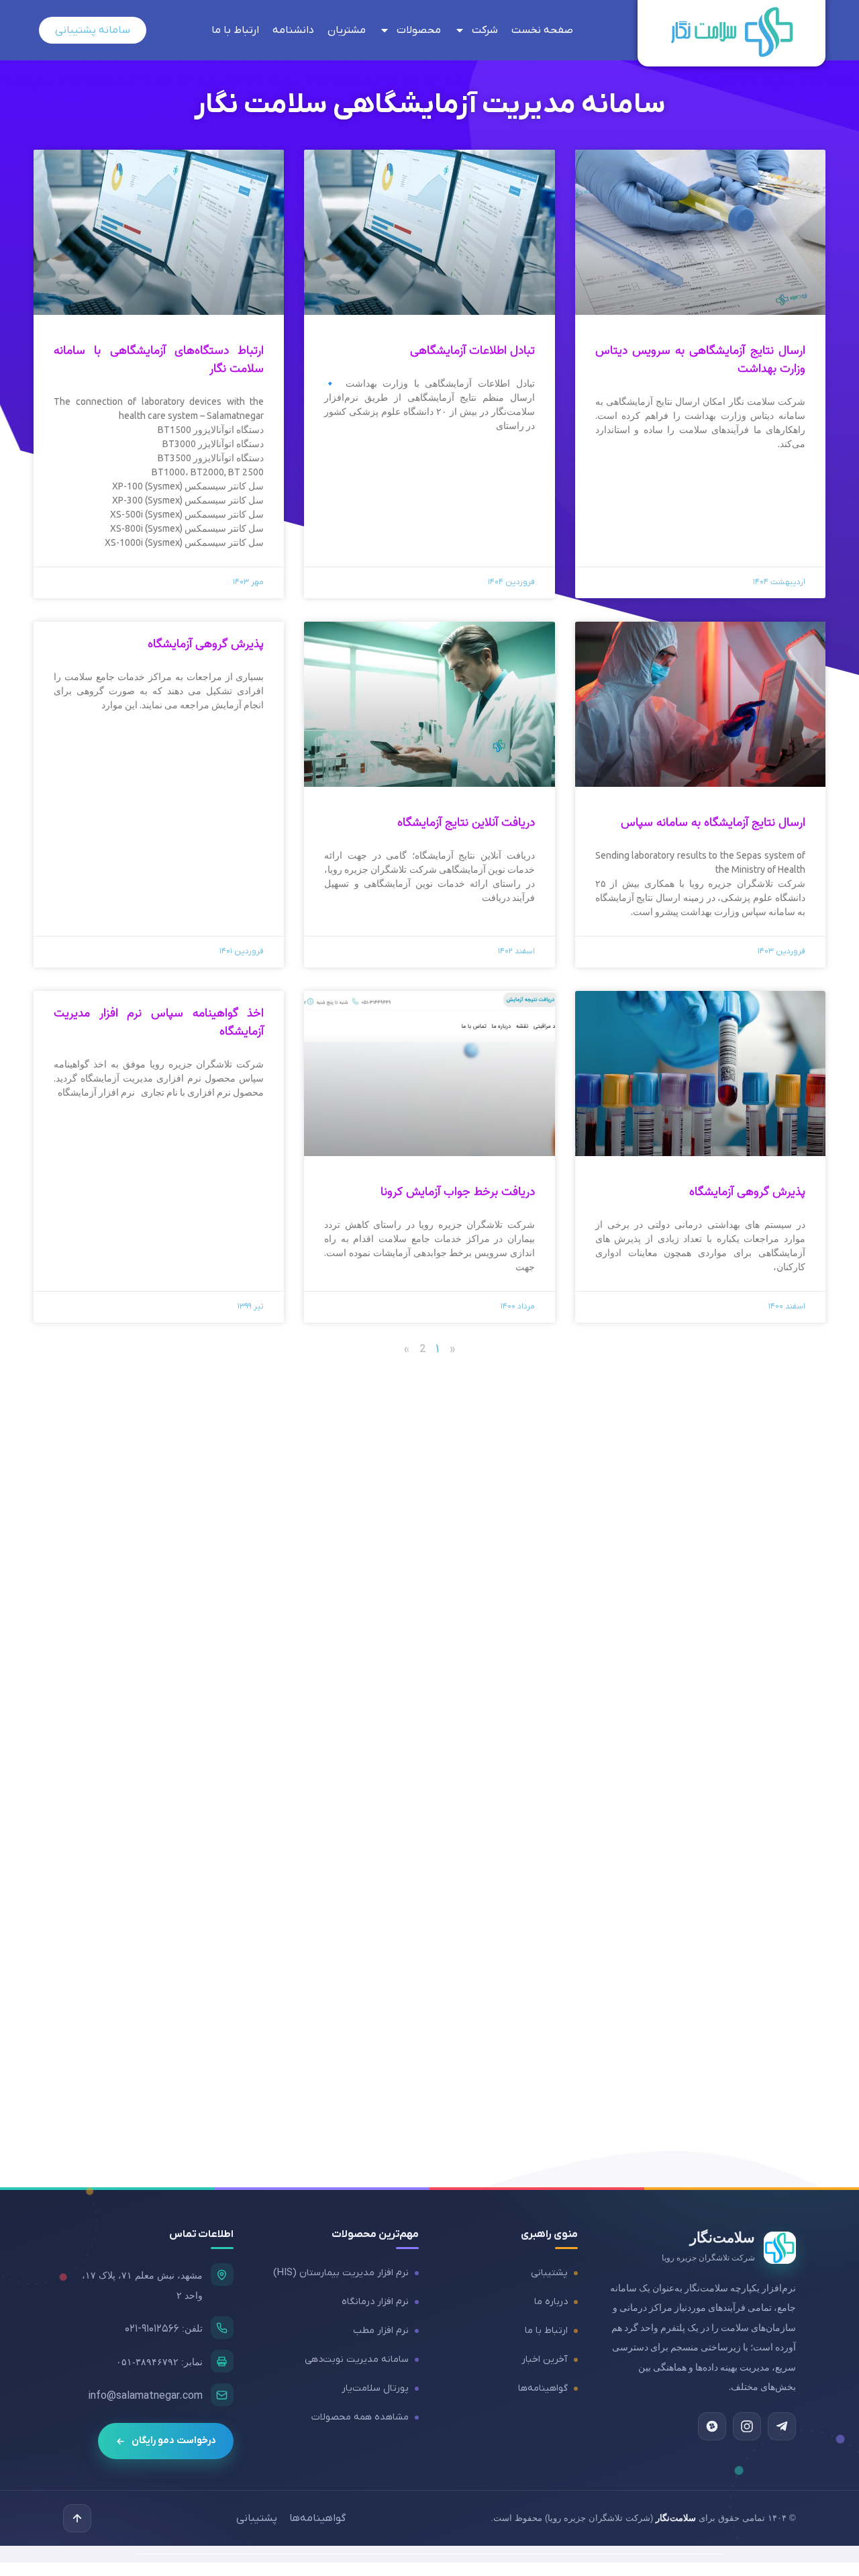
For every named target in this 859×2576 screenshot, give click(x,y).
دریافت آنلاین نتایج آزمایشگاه (466, 823)
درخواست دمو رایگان (174, 2441)
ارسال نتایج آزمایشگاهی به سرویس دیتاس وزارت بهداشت (700, 360)
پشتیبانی (549, 2273)
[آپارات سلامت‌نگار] (712, 2426)
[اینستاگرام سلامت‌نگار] (747, 2426)
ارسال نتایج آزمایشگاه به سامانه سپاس (713, 823)
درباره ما (551, 2302)
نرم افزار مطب (381, 2331)
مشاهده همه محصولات (360, 2417)
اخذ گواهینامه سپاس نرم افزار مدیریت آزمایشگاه (159, 1022)
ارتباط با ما (235, 30)
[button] (77, 2518)
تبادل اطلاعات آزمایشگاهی (472, 351)
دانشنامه (293, 30)
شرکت (485, 30)
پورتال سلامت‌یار (375, 2388)
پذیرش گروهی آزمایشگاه (206, 644)
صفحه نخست (542, 30)
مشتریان (347, 30)
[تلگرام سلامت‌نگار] (782, 2426)
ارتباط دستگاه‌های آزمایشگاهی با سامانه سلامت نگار (159, 360)
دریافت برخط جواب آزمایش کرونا (458, 1192)
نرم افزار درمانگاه (375, 2302)
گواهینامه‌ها (543, 2388)
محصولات (419, 30)
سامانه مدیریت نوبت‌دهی (357, 2359)
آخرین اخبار (545, 2359)
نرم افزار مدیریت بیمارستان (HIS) (341, 2273)
